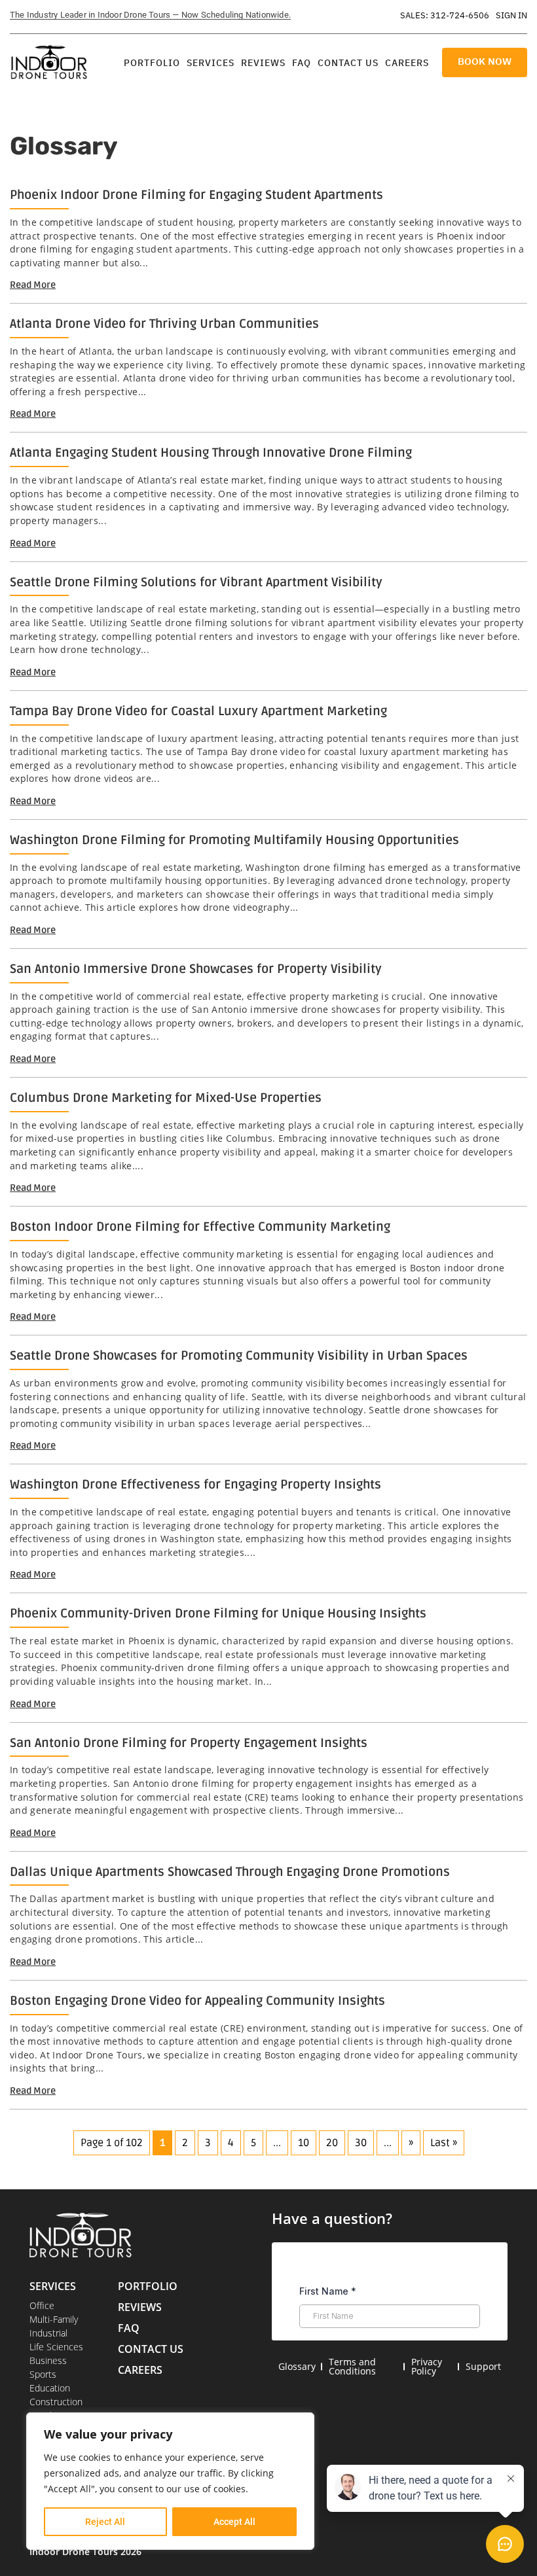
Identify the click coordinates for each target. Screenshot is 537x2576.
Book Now (485, 61)
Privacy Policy (427, 2366)
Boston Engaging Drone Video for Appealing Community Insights (197, 2001)
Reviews (263, 63)
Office (42, 2305)
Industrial (48, 2333)
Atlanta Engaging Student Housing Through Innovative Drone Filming (211, 453)
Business (48, 2360)
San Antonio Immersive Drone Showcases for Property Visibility (196, 969)
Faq (129, 2328)
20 (332, 2143)
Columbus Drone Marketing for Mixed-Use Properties (166, 1098)
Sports (43, 2374)
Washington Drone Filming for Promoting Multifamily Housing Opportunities (234, 840)
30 (361, 2143)
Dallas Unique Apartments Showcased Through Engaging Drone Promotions (230, 1872)
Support (483, 2366)
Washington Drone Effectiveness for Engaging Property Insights (195, 1485)
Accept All (234, 2522)
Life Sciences (56, 2347)
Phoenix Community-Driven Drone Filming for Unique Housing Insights (218, 1614)
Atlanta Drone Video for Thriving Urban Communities (164, 324)
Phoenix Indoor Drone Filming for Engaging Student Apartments (196, 195)
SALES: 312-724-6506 (445, 15)
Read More (33, 285)
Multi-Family (54, 2319)
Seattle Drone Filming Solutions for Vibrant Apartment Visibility (196, 582)
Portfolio (152, 63)
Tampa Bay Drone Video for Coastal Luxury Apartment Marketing (198, 711)
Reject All (105, 2522)
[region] (170, 2481)
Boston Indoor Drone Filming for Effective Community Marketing (200, 1227)
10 (304, 2143)
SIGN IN (511, 15)
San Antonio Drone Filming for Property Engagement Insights (189, 1743)
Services (211, 63)
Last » (444, 2143)
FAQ (302, 63)
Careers (407, 63)
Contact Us (348, 63)
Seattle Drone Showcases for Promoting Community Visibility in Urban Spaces (239, 1356)
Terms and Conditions (352, 2366)
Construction (56, 2402)
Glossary (297, 2366)
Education (50, 2388)
